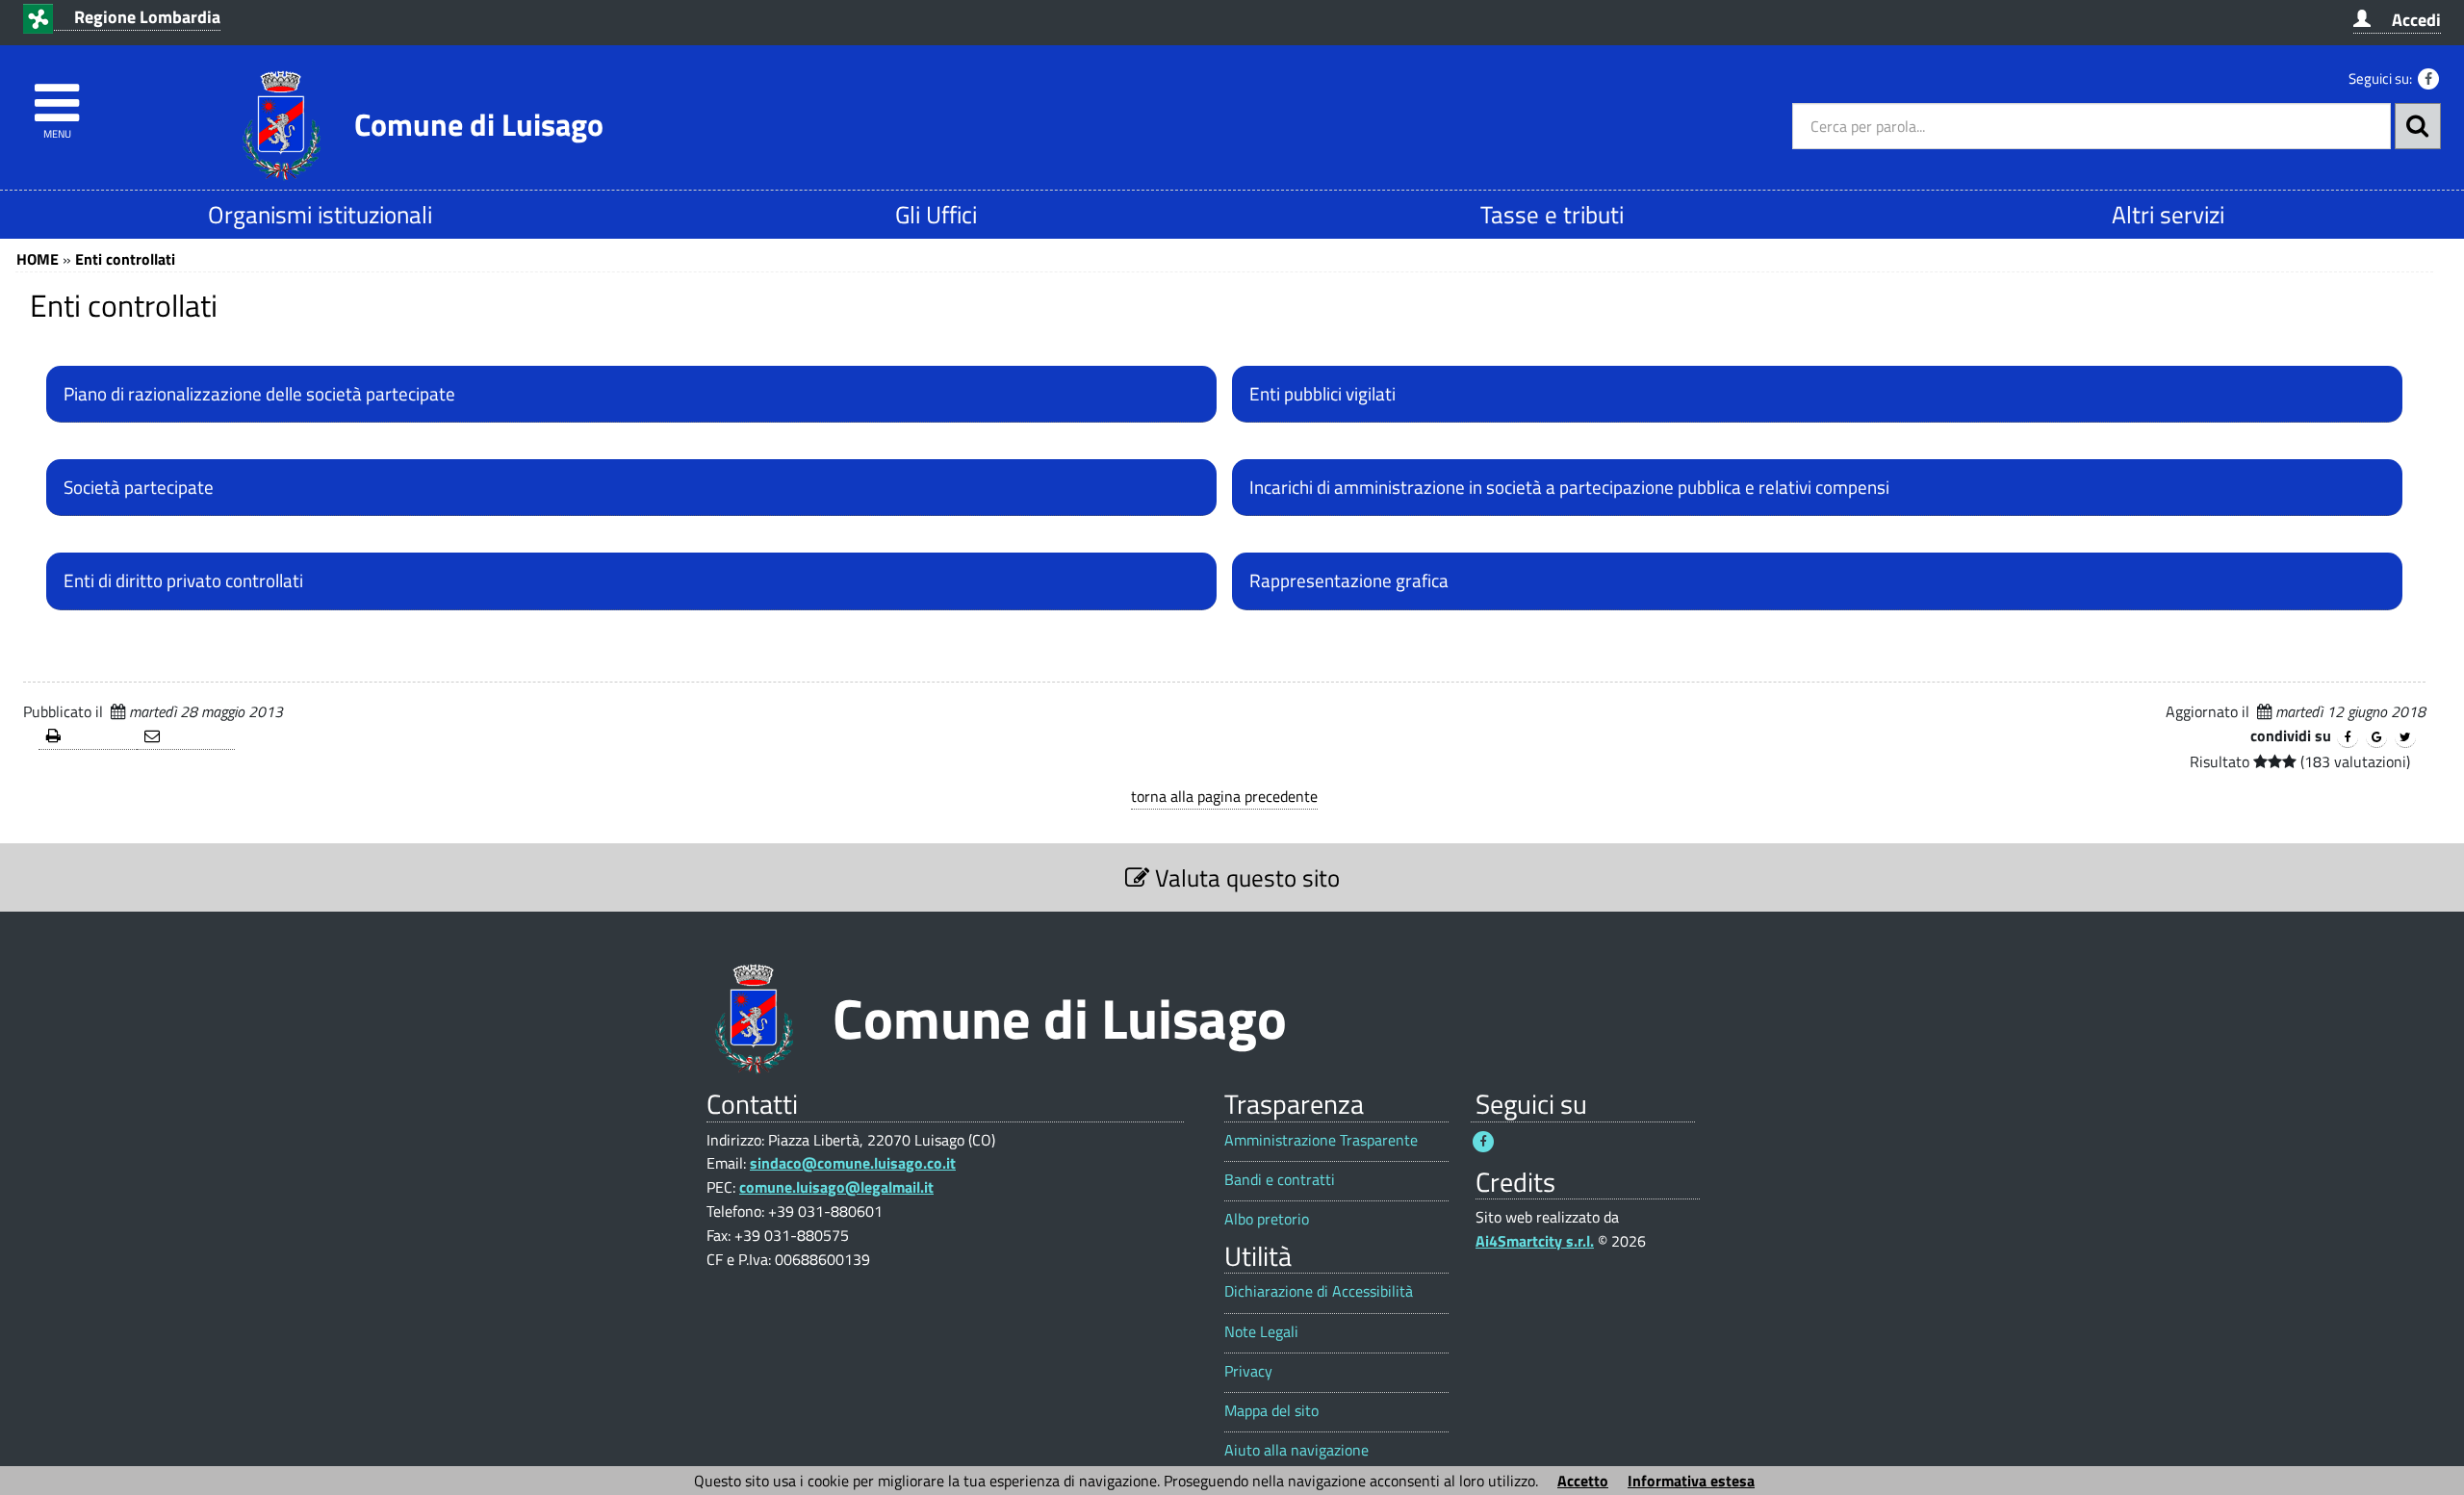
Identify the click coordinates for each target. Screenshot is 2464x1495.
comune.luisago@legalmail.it (836, 1187)
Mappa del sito (1271, 1411)
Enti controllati (125, 259)
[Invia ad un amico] (186, 737)
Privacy (1248, 1371)
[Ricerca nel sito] (2418, 126)
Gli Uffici (936, 214)
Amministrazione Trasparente (1321, 1140)
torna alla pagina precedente (1224, 796)
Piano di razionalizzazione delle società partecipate (259, 394)
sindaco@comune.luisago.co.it (853, 1163)
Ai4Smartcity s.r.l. (1535, 1241)
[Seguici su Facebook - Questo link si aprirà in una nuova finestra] (2428, 79)
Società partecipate (139, 487)
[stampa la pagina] (88, 737)
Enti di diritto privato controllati (183, 580)
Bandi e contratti (1280, 1180)
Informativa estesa (1691, 1481)
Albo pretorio (1267, 1219)
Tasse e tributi (1552, 214)
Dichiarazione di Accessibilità (1319, 1291)
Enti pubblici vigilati (1322, 394)
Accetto (1583, 1481)
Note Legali (1261, 1332)
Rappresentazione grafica (1349, 580)
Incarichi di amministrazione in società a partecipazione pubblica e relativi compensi (1569, 487)
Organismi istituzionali (320, 214)
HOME (38, 259)
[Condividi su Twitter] (2405, 737)
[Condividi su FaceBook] (2348, 737)
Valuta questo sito (1245, 877)
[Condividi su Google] (2376, 737)
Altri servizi (2168, 214)
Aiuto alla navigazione (1296, 1450)
